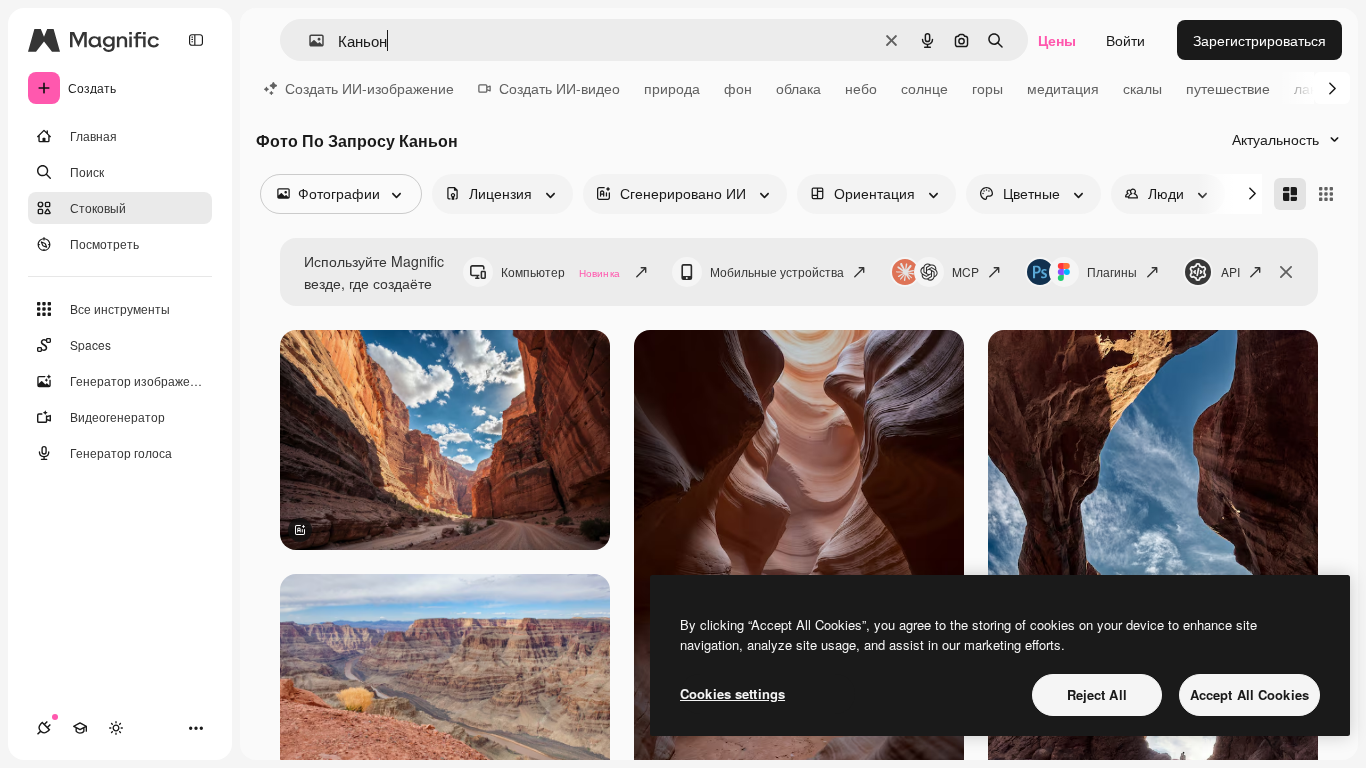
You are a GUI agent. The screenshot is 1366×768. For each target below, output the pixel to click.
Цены (1057, 40)
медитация (1063, 88)
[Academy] (80, 728)
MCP (965, 271)
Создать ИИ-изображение (369, 88)
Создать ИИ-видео (559, 88)
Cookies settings (732, 693)
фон (738, 88)
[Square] (1326, 194)
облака (798, 88)
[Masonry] (1290, 194)
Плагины (1112, 271)
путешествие (1228, 88)
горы (987, 88)
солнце (924, 88)
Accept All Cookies (1249, 694)
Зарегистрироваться (1259, 40)
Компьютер (560, 271)
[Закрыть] (1286, 272)
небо (861, 88)
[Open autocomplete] (308, 40)
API (1230, 271)
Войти (1125, 40)
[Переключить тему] (116, 728)
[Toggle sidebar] (196, 40)
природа (672, 88)
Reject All (1097, 694)
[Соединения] (44, 728)
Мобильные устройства (777, 271)
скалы (1142, 88)
